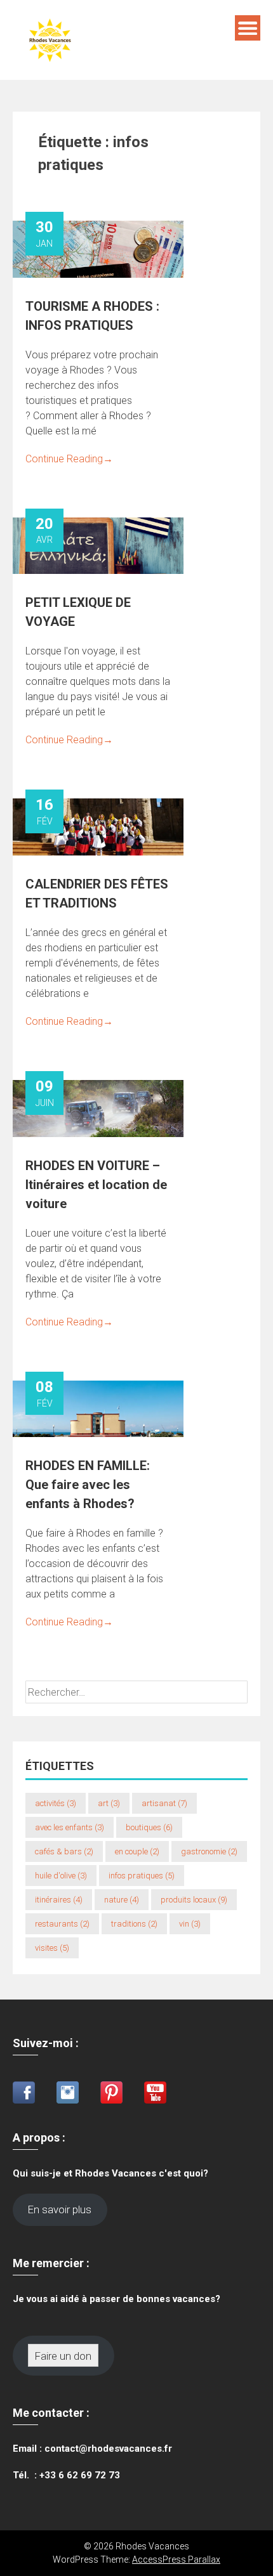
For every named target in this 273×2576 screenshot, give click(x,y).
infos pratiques (142, 1876)
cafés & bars (64, 1851)
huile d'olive (61, 1876)
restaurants (62, 1924)
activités (56, 1803)
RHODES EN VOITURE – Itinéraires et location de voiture (96, 1185)
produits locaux (194, 1900)
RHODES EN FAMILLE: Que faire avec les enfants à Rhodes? (88, 1485)
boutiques (149, 1827)
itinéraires (59, 1900)
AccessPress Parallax (176, 2560)
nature (122, 1900)
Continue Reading (69, 459)
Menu (248, 28)
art (109, 1803)
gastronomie (209, 1851)
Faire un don (63, 2356)
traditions (134, 1924)
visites (52, 1948)
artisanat (164, 1803)
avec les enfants (70, 1827)
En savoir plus (60, 2209)
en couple (137, 1851)
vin (190, 1924)
